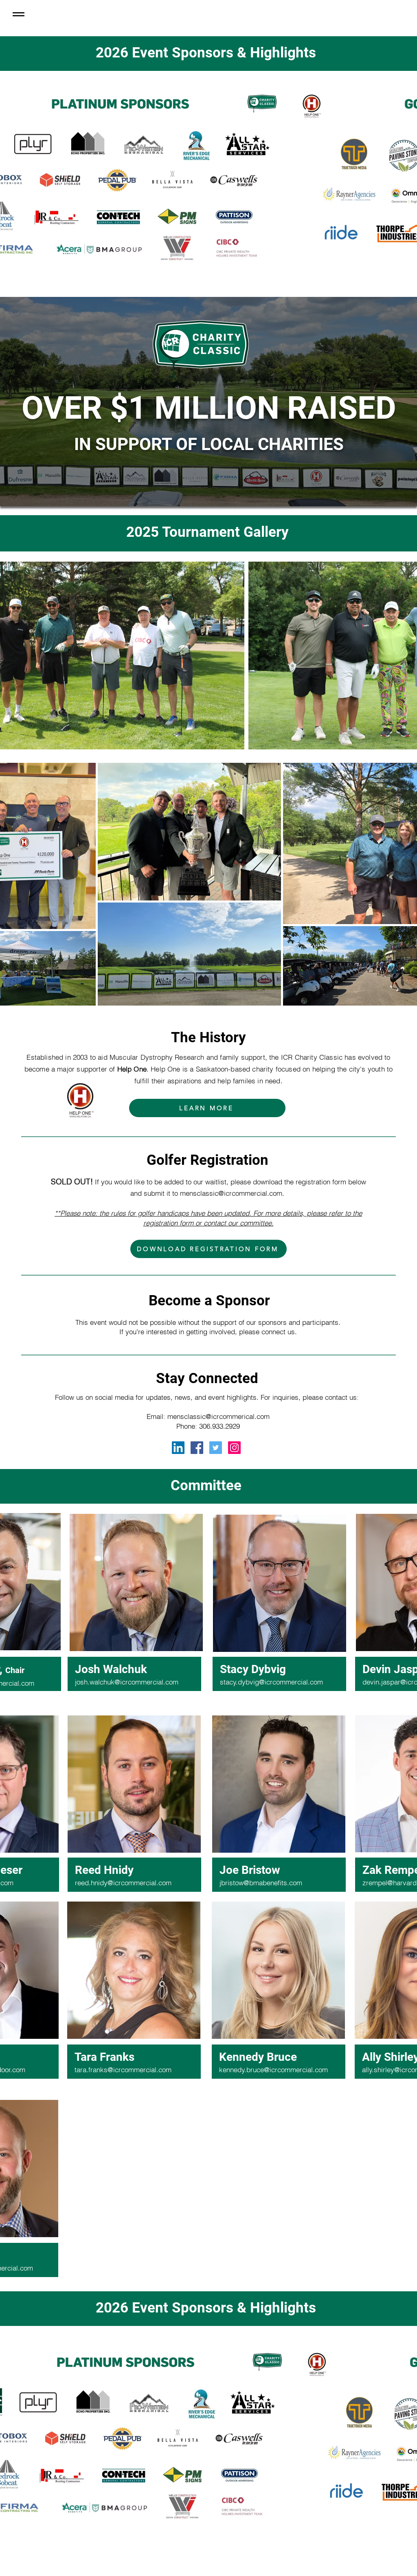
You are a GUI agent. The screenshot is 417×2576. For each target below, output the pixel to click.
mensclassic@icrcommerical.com (218, 1416)
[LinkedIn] (178, 1448)
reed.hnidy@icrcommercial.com (123, 1883)
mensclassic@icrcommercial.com (231, 1193)
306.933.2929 (219, 1426)
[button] (19, 14)
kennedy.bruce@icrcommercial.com (273, 2070)
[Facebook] (197, 1448)
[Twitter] (216, 1448)
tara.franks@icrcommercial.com (123, 2070)
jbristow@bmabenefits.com (261, 1883)
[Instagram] (234, 1448)
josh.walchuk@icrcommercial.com (127, 1682)
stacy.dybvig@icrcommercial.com (271, 1682)
